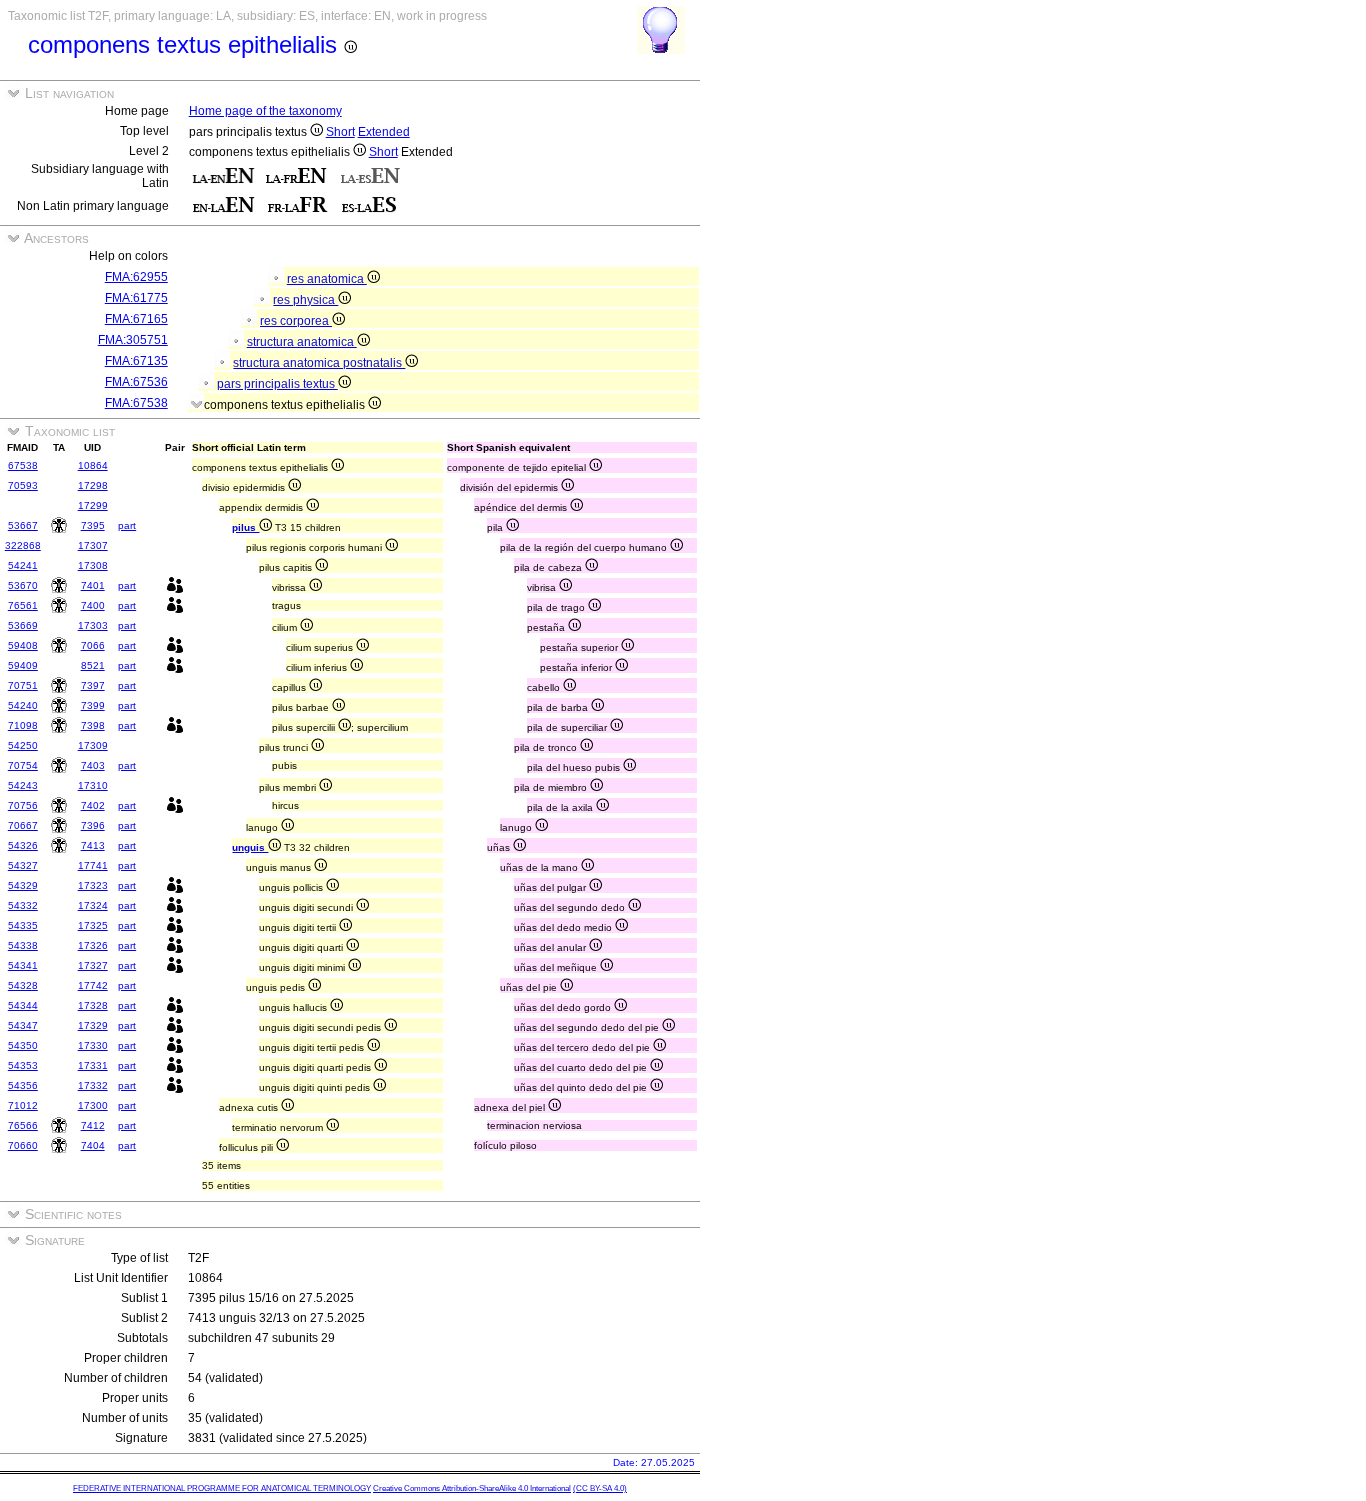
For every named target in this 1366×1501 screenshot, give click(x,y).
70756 (23, 805)
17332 (93, 1085)
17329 (93, 1025)
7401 (93, 585)
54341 (23, 965)
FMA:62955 (136, 277)
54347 (23, 1025)
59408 (23, 645)
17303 (93, 625)
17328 (93, 1005)
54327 (23, 865)
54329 (23, 885)
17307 (93, 545)
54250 (23, 745)
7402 (93, 805)
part (127, 525)
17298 (93, 485)
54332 (23, 905)
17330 (93, 1045)
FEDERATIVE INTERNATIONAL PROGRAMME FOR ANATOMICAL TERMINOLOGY (222, 1488)
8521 (93, 665)
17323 (93, 885)
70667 (23, 825)
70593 (23, 485)
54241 (23, 565)
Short (340, 132)
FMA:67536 (136, 382)
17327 (93, 965)
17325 (93, 925)
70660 (23, 1145)
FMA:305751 (133, 340)
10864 (93, 465)
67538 (23, 465)
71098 (23, 725)
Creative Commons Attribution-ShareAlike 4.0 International (472, 1488)
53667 (23, 525)
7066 (93, 645)
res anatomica (327, 279)
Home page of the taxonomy (265, 111)
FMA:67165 (136, 319)
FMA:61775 (136, 298)
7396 (93, 825)
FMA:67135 (136, 361)
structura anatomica (302, 342)
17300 (93, 1105)
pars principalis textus (277, 384)
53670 (23, 585)
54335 (23, 925)
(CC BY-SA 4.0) (600, 1488)
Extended (384, 132)
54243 (23, 785)
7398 (93, 725)
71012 (23, 1105)
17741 (93, 865)
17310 (93, 785)
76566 (23, 1125)
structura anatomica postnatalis (319, 363)
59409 (23, 665)
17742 (93, 985)
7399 (93, 705)
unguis (250, 847)
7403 (93, 765)
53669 (23, 625)
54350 (23, 1045)
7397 (93, 685)
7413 (93, 845)
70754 (23, 765)
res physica (305, 300)
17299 (93, 505)
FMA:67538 (136, 403)
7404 (93, 1145)
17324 (93, 905)
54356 (23, 1085)
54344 (23, 1005)
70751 (23, 685)
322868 (23, 545)
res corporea (296, 321)
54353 (23, 1065)
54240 (23, 705)
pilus (245, 527)
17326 (93, 945)
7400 (93, 605)
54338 (23, 945)
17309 (93, 745)
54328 (23, 985)
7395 (93, 525)
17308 (93, 565)
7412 (93, 1125)
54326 (23, 845)
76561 (23, 605)
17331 (93, 1065)
